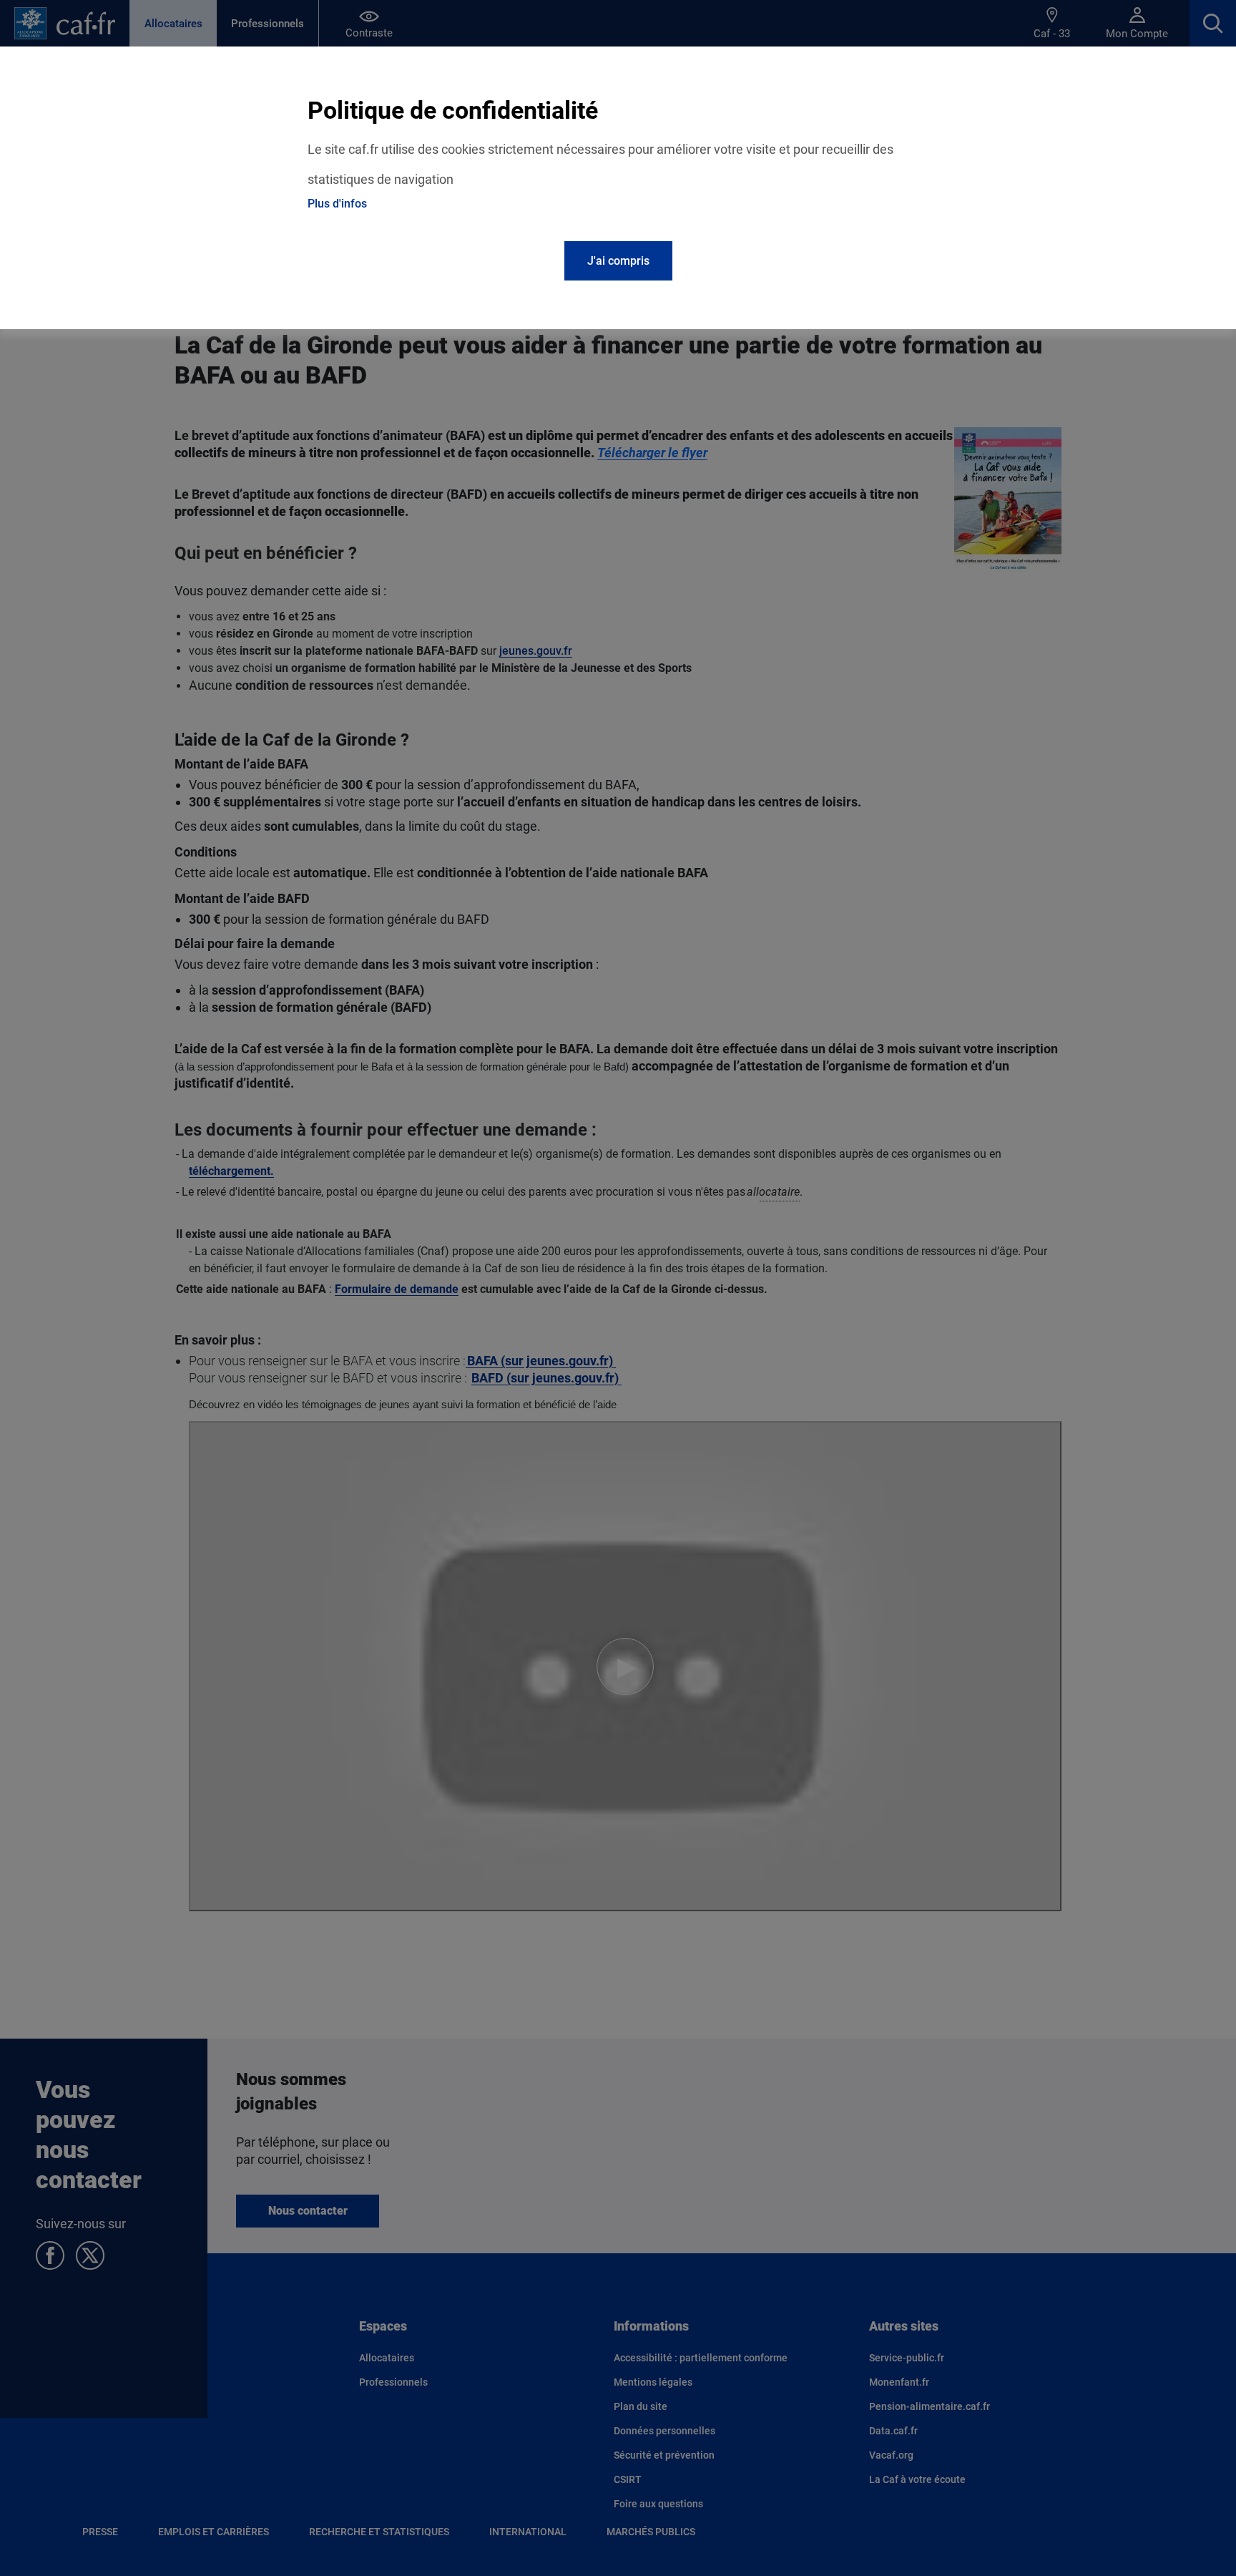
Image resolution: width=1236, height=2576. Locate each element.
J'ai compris (618, 261)
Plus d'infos (337, 204)
